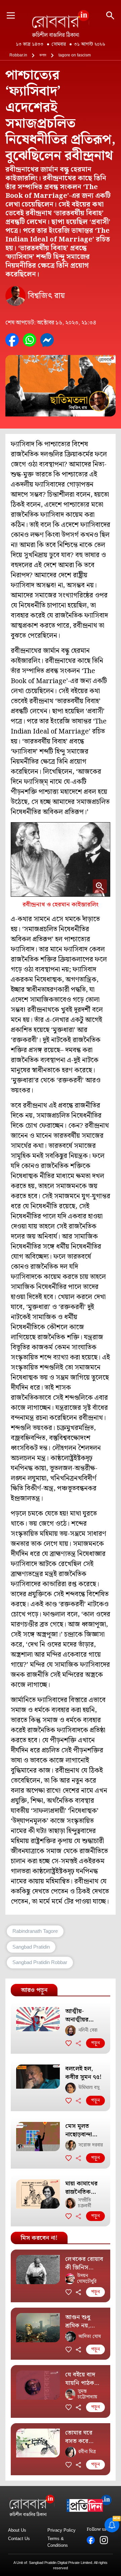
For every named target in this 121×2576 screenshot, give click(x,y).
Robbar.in (18, 55)
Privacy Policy (62, 2530)
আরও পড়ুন (34, 1990)
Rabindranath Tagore (35, 1931)
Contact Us (19, 2539)
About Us (17, 2530)
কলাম (43, 55)
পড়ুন (95, 2043)
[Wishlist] (69, 2043)
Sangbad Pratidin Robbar (40, 1962)
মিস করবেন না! (39, 2238)
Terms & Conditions (58, 2542)
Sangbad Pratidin (31, 1947)
